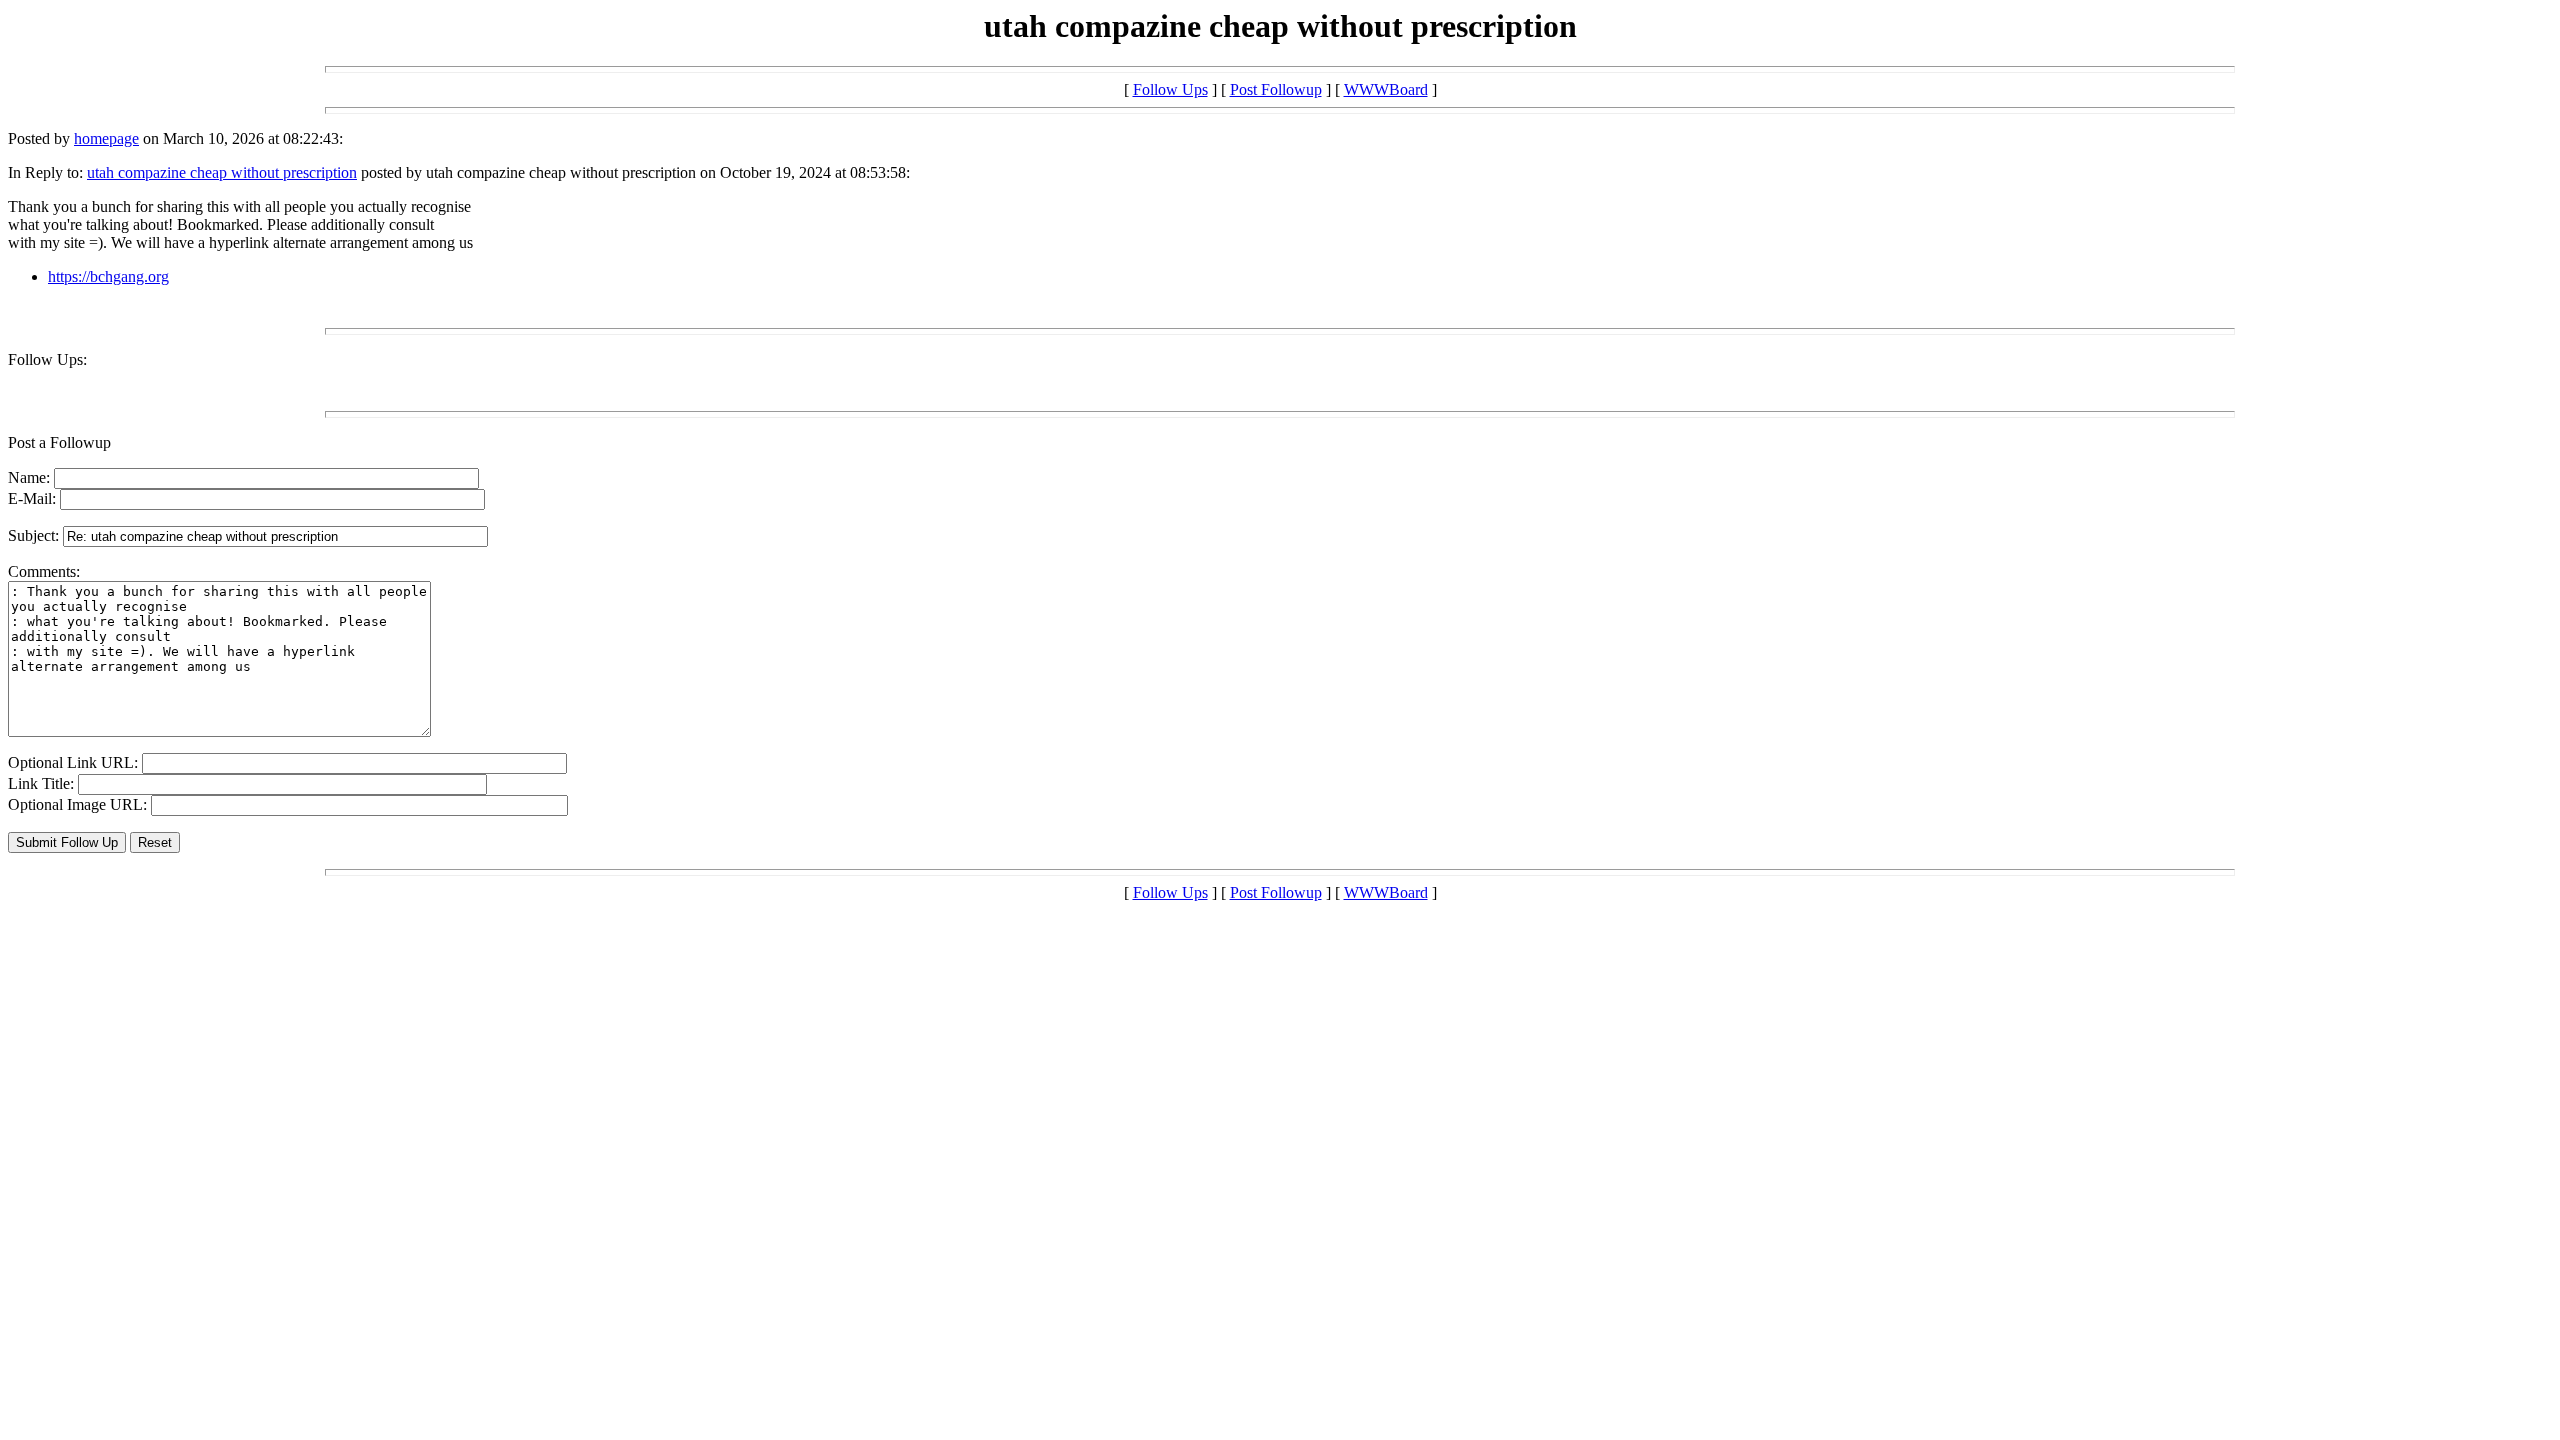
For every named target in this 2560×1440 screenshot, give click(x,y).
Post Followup (1276, 89)
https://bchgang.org (108, 276)
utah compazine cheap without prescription (222, 172)
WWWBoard (1386, 89)
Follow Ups (1170, 89)
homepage (106, 138)
